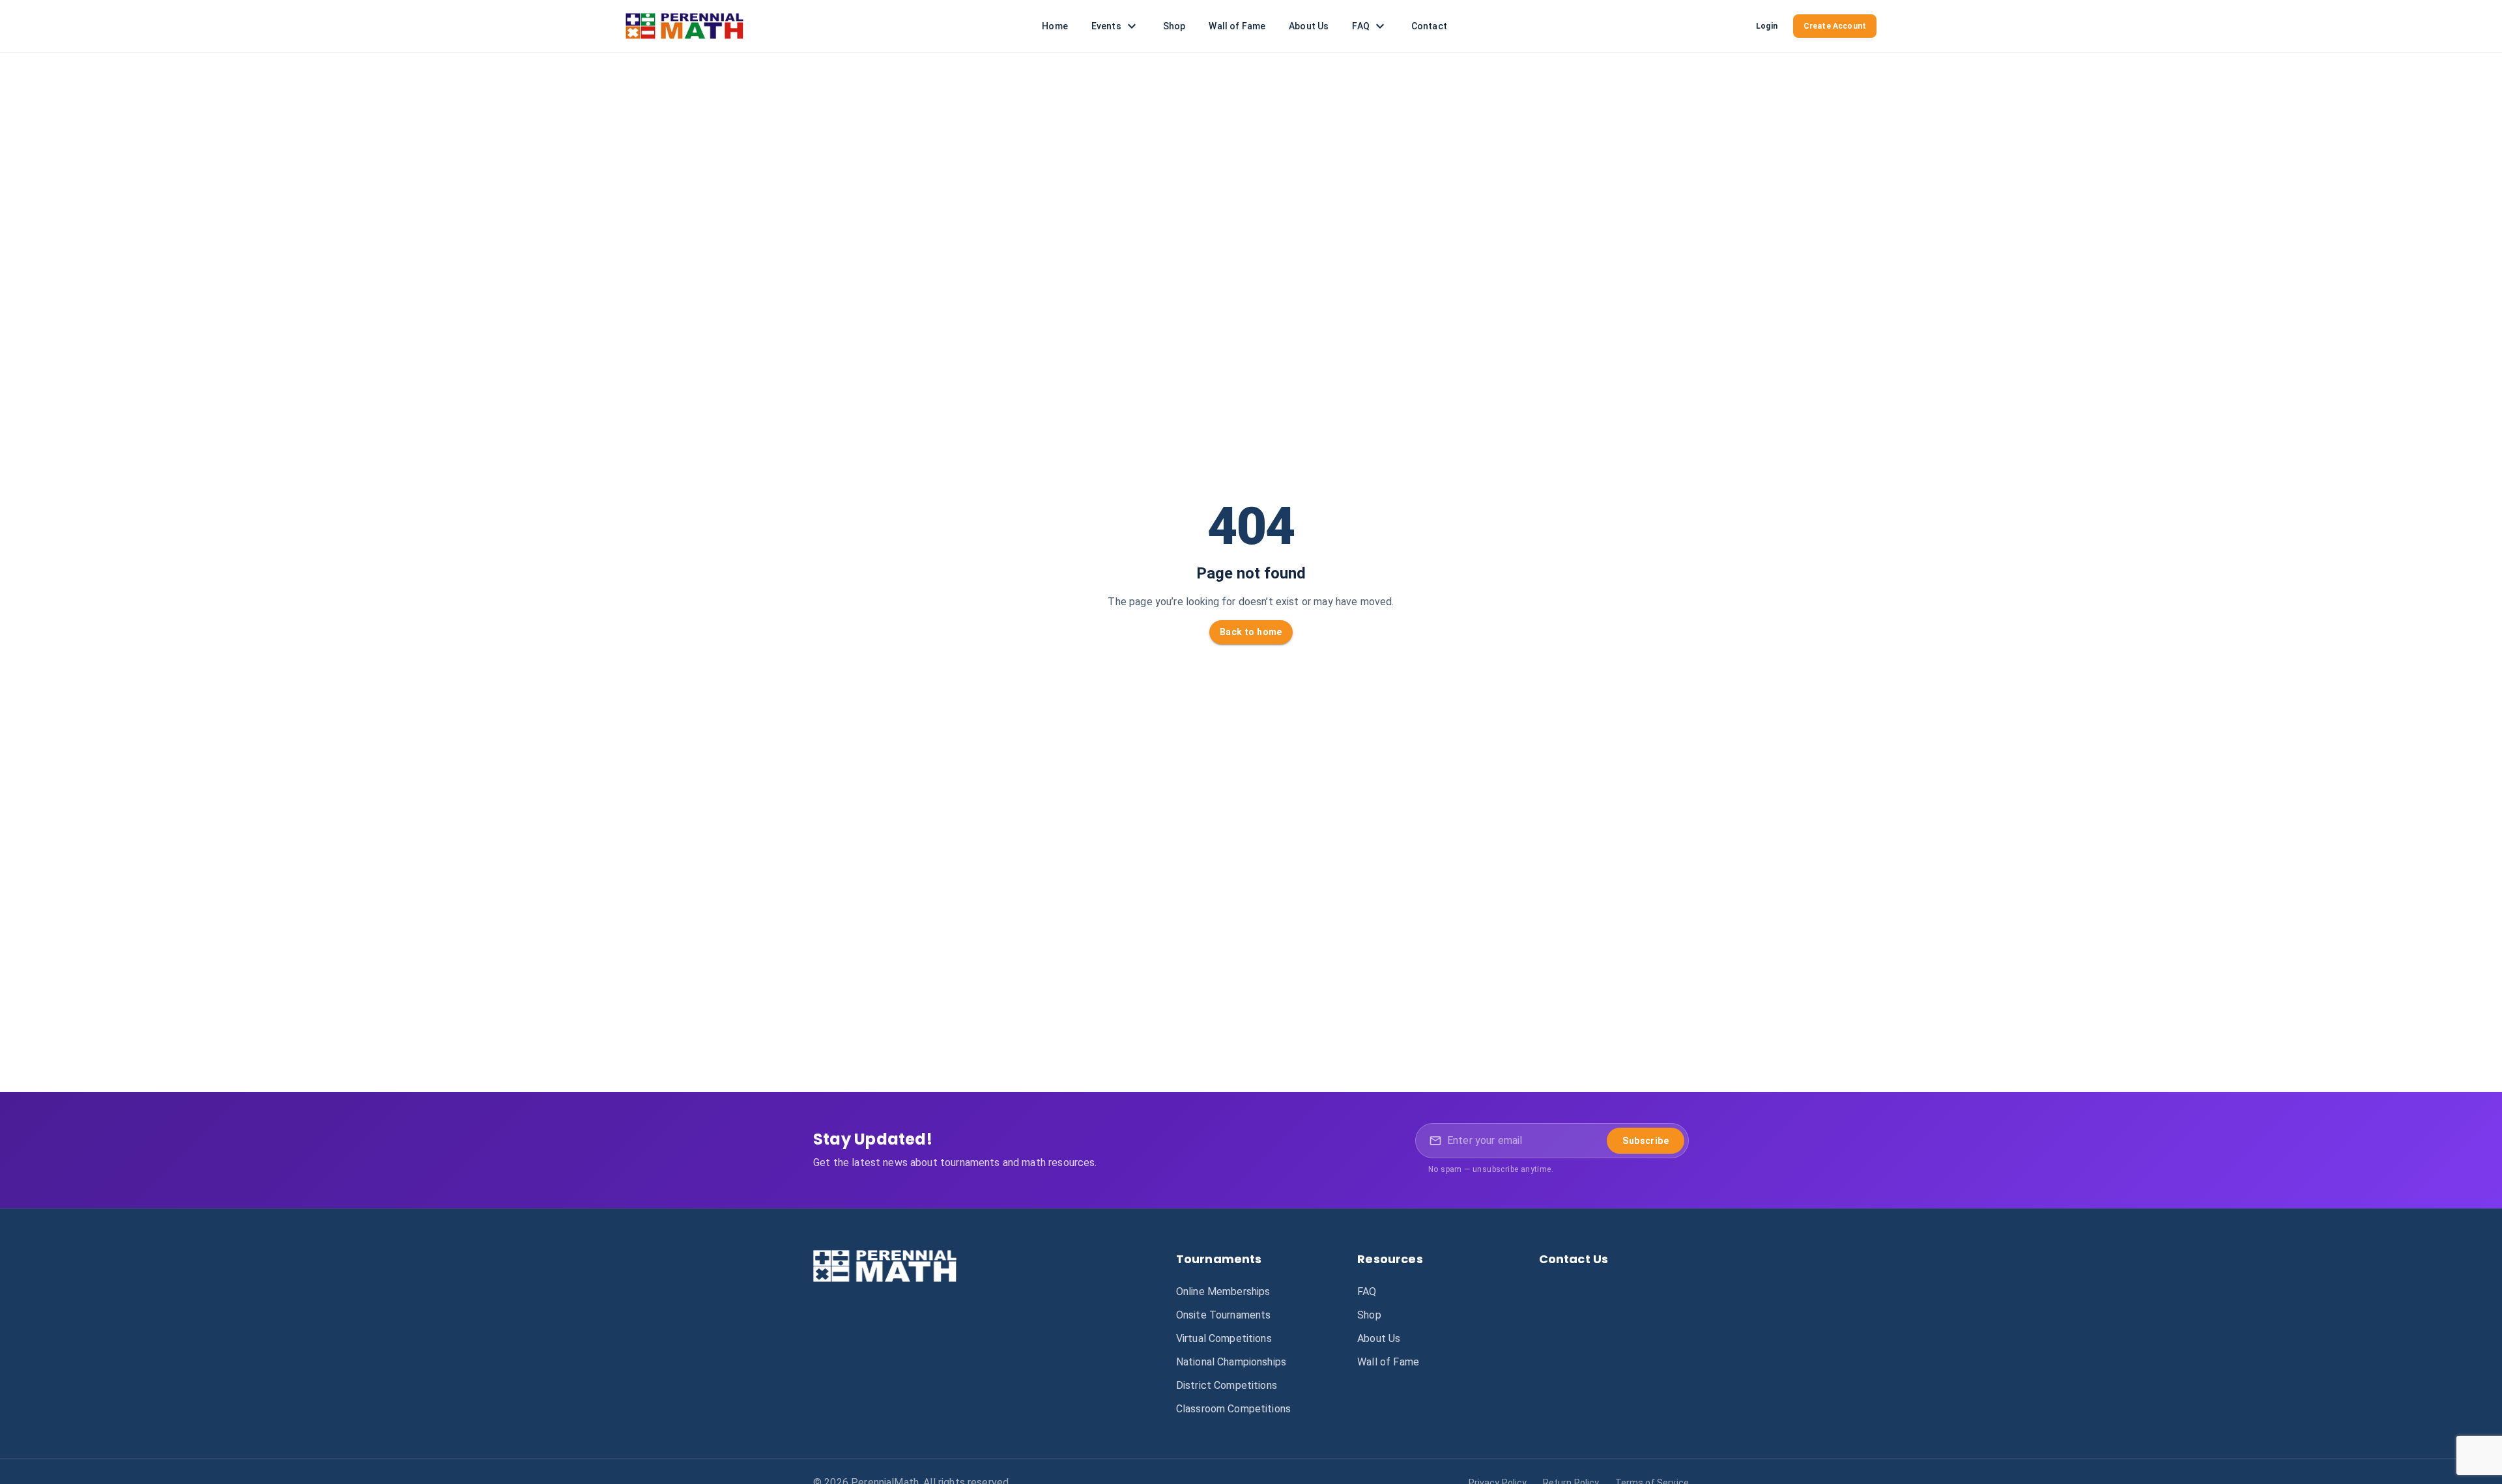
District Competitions (1227, 1385)
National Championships (1231, 1362)
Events (1106, 26)
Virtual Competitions (1224, 1338)
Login (1767, 26)
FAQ (1360, 26)
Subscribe (1646, 1141)
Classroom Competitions (1233, 1409)
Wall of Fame (1237, 26)
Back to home (1251, 632)
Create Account (1835, 26)
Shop (1174, 26)
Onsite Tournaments (1224, 1315)
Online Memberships (1223, 1291)
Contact (1429, 26)
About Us (1309, 26)
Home (1055, 26)
